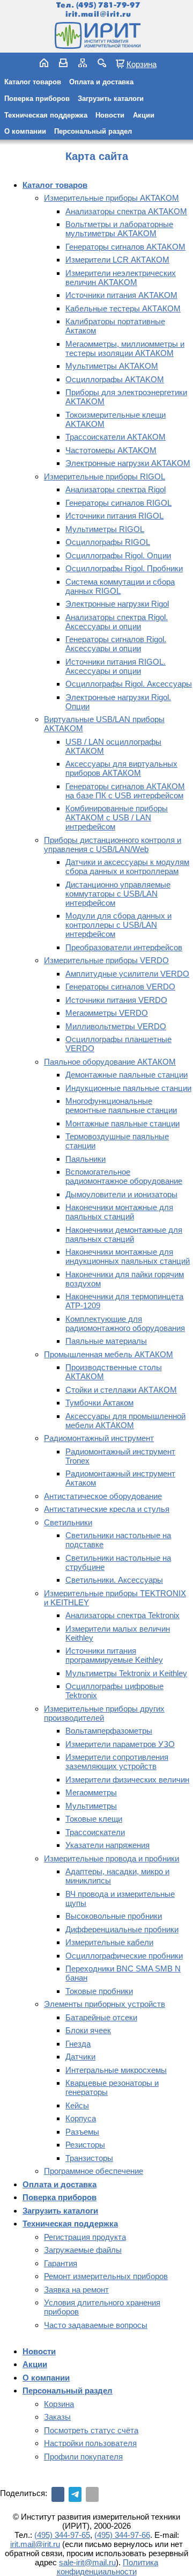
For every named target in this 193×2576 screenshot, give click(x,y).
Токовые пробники (99, 1991)
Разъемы (82, 2132)
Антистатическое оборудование (103, 1496)
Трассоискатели (95, 1832)
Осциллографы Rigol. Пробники (124, 568)
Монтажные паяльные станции (123, 1123)
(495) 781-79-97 (108, 5)
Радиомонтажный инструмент (99, 1438)
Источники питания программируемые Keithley (114, 1655)
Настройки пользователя (90, 2443)
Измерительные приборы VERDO (106, 960)
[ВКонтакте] (58, 2494)
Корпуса (81, 2118)
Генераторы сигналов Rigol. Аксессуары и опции (116, 644)
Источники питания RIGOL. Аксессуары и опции (116, 666)
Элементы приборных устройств (105, 2004)
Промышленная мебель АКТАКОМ (109, 1354)
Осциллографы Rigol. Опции (118, 555)
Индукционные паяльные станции (128, 1088)
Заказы (57, 2417)
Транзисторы (89, 2158)
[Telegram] (75, 2494)
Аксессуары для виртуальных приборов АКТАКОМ (121, 768)
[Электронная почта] (92, 2494)
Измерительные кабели (109, 1942)
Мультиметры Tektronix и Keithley (126, 1673)
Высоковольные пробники (114, 1916)
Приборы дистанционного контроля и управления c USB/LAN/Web (113, 845)
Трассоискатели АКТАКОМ (116, 437)
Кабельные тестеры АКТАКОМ (123, 308)
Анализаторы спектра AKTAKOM (126, 211)
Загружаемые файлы (83, 2250)
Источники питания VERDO (116, 1000)
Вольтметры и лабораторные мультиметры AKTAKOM (119, 229)
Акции (144, 115)
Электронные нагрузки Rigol (117, 604)
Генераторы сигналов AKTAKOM (125, 247)
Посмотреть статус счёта (91, 2430)
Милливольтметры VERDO (116, 1026)
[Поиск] (102, 63)
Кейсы (77, 2105)
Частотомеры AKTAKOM (111, 450)
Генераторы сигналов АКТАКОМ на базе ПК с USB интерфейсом (125, 791)
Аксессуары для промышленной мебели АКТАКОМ (125, 1421)
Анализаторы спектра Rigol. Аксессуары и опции (117, 622)
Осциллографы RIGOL (108, 542)
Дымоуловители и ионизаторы (121, 1194)
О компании (25, 131)
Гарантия (61, 2263)
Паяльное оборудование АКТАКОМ (110, 1062)
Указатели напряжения (107, 1845)
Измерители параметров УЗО (120, 1744)
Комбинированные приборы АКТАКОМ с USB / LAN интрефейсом (117, 817)
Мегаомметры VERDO (107, 1013)
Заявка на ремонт (76, 2290)
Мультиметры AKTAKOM (112, 366)
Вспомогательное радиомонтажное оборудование (124, 1176)
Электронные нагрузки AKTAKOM (128, 463)
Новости (110, 115)
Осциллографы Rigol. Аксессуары (129, 684)
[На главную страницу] (96, 35)
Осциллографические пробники (124, 1956)
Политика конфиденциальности (108, 2567)
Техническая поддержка (46, 115)
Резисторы (85, 2145)
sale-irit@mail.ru (87, 2562)
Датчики (80, 2057)
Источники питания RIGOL (114, 516)
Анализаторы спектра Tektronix (123, 1615)
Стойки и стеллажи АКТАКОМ (121, 1390)
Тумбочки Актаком (99, 1403)
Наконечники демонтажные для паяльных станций (124, 1234)
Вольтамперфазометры (109, 1731)
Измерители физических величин (127, 1780)
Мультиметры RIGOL (105, 529)
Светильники (68, 1522)
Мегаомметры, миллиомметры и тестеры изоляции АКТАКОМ (125, 348)
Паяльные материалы (106, 1341)
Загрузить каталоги (111, 99)
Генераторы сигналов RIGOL (118, 503)
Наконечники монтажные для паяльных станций (119, 1212)
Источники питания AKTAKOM (121, 295)
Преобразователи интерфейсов (124, 947)
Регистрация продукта (85, 2237)
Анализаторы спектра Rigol (116, 489)
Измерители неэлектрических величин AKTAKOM (121, 278)
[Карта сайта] (83, 63)
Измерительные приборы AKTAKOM (112, 198)
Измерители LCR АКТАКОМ (117, 260)
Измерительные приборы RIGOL (105, 476)
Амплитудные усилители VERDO (127, 974)
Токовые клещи (94, 1819)
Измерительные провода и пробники (112, 1858)
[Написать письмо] (63, 63)
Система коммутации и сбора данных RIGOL (120, 586)
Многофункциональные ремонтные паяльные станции (121, 1105)
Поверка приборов (37, 99)
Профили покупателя (83, 2457)
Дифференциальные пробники (122, 1929)
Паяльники (86, 1159)
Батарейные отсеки (101, 2017)
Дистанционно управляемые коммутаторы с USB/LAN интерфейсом (118, 894)
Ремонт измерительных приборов (106, 2276)
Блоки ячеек (88, 2030)
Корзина (142, 64)
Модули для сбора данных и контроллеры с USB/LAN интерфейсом (118, 925)
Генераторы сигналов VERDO (120, 987)
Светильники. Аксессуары (114, 1580)
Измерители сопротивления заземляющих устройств (117, 1762)
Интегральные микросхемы (116, 2070)
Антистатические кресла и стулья (107, 1509)
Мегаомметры (91, 1792)
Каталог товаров (33, 82)
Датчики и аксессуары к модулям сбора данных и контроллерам (127, 867)
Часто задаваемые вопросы (96, 2325)
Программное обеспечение (94, 2171)
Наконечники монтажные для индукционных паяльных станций (128, 1256)
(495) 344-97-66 (122, 2535)
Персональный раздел (93, 131)
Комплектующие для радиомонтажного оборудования (125, 1323)
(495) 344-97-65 (62, 2535)
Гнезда (78, 2044)
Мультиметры (91, 1806)
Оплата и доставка (101, 82)
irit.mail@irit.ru (98, 14)
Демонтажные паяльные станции (127, 1075)
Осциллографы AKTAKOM (115, 379)
